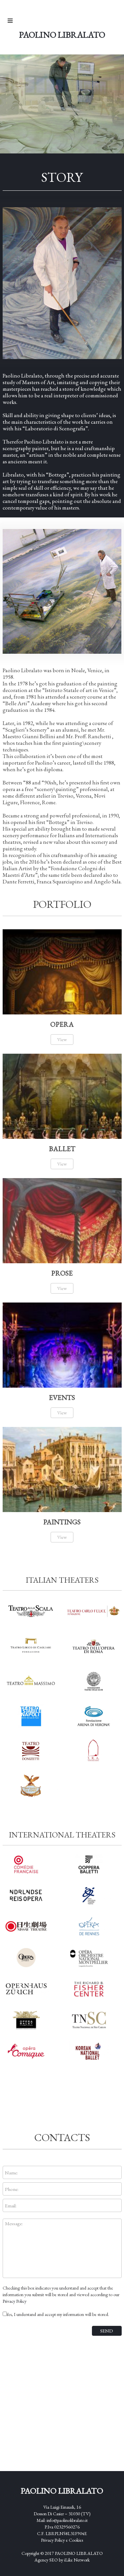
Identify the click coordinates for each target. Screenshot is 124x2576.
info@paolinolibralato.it (67, 2520)
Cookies (76, 2540)
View (62, 1039)
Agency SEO (46, 2560)
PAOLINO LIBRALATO (79, 2553)
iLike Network (77, 2560)
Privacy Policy (15, 2301)
